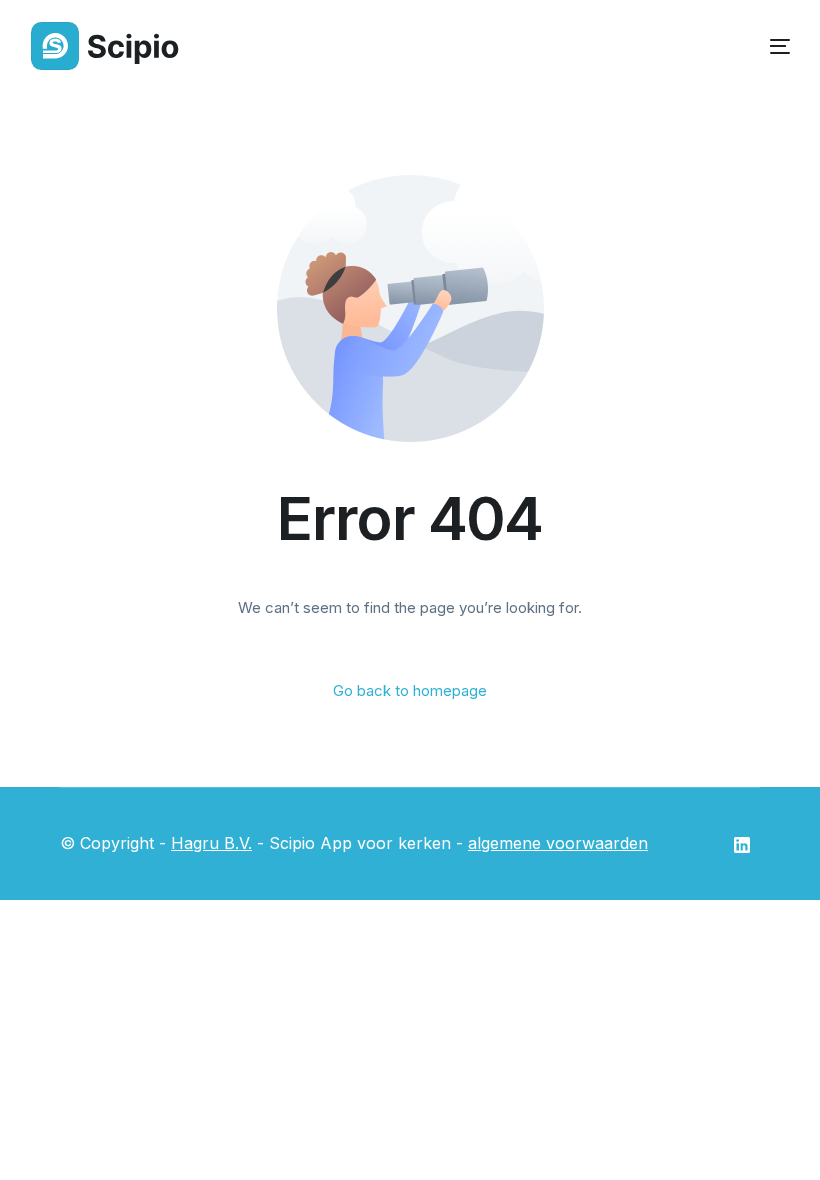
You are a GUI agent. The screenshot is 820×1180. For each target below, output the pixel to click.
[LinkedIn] (742, 844)
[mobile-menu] (766, 46)
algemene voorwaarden (558, 843)
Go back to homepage (410, 690)
